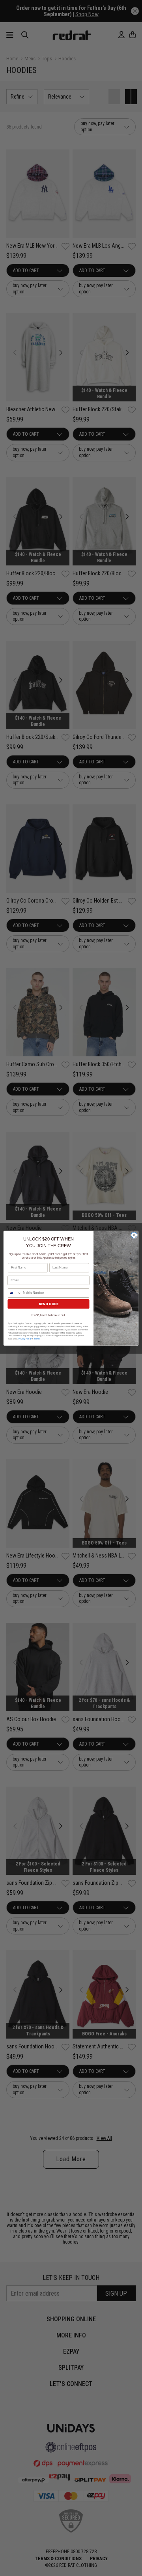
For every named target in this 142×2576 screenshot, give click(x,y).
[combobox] (15, 1293)
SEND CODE (48, 1304)
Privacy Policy (25, 1339)
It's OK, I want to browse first (49, 1315)
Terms (37, 1339)
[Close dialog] (134, 1235)
